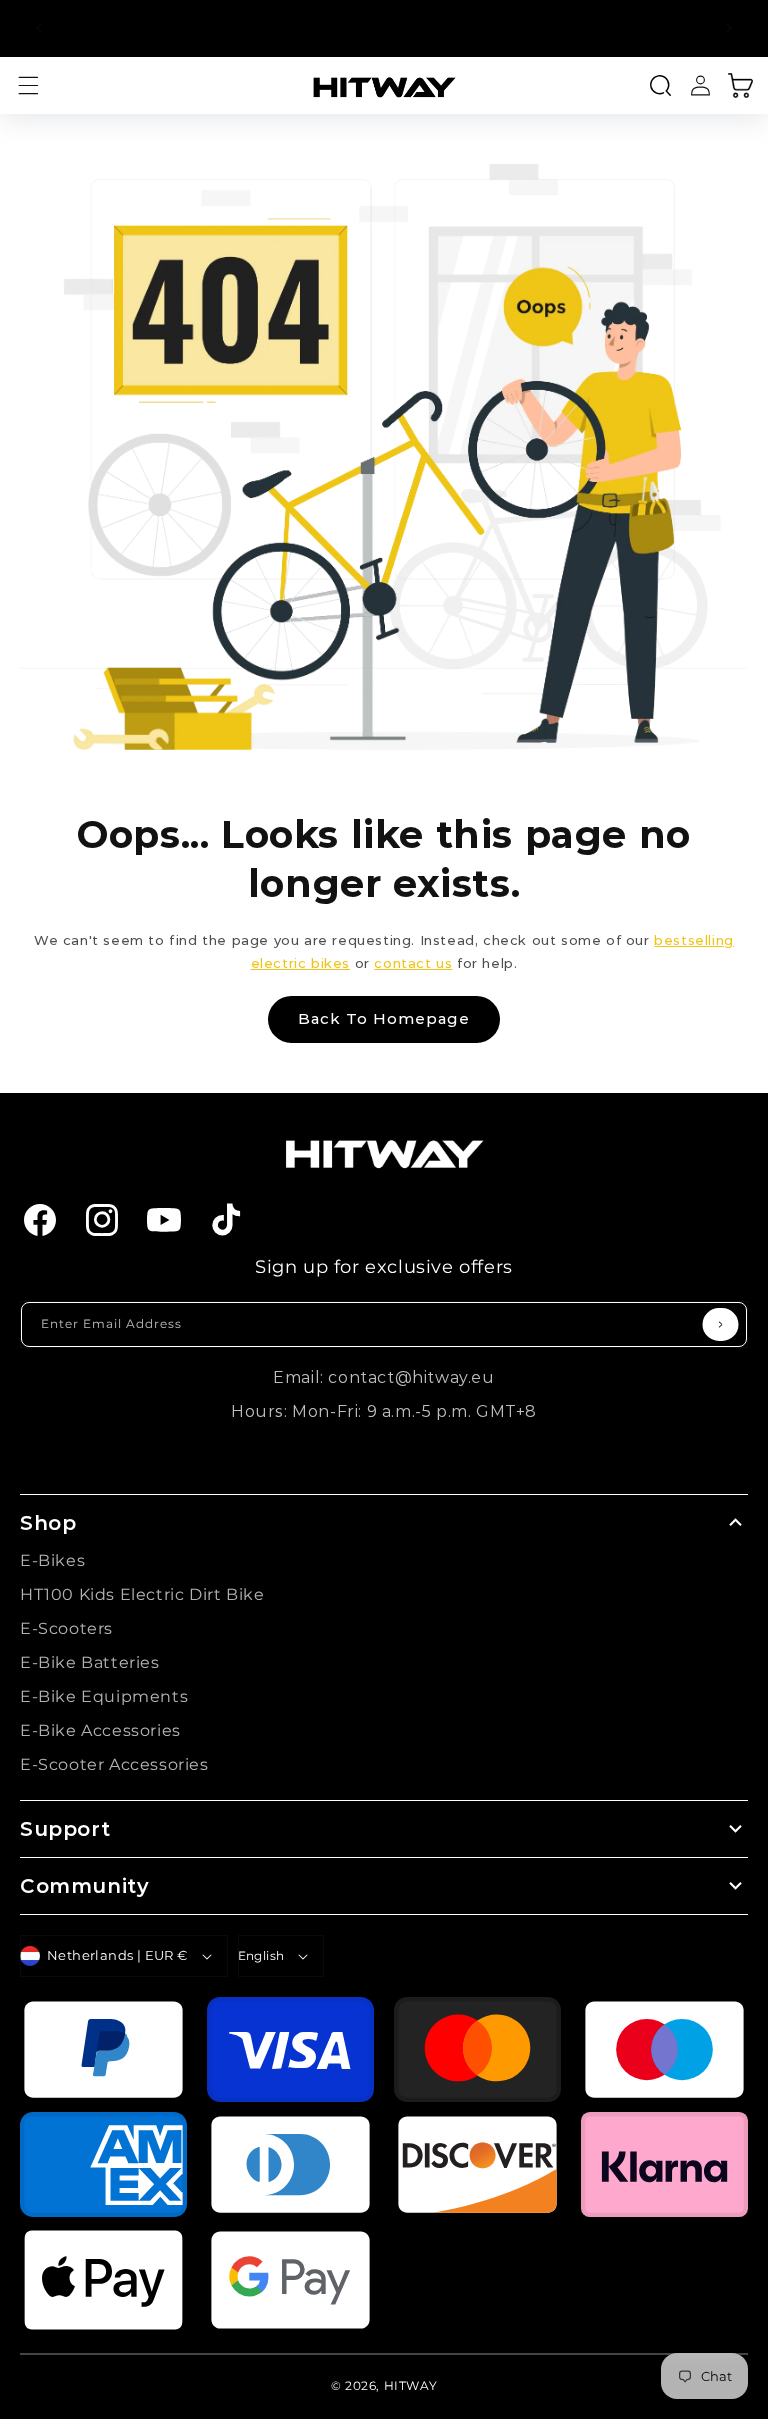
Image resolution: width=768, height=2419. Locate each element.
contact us (413, 963)
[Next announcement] (729, 28)
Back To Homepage (384, 1018)
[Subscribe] (721, 1324)
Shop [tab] (48, 1523)
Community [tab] (84, 1886)
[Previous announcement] (39, 28)
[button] (28, 86)
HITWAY (411, 2385)
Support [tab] (65, 1829)
